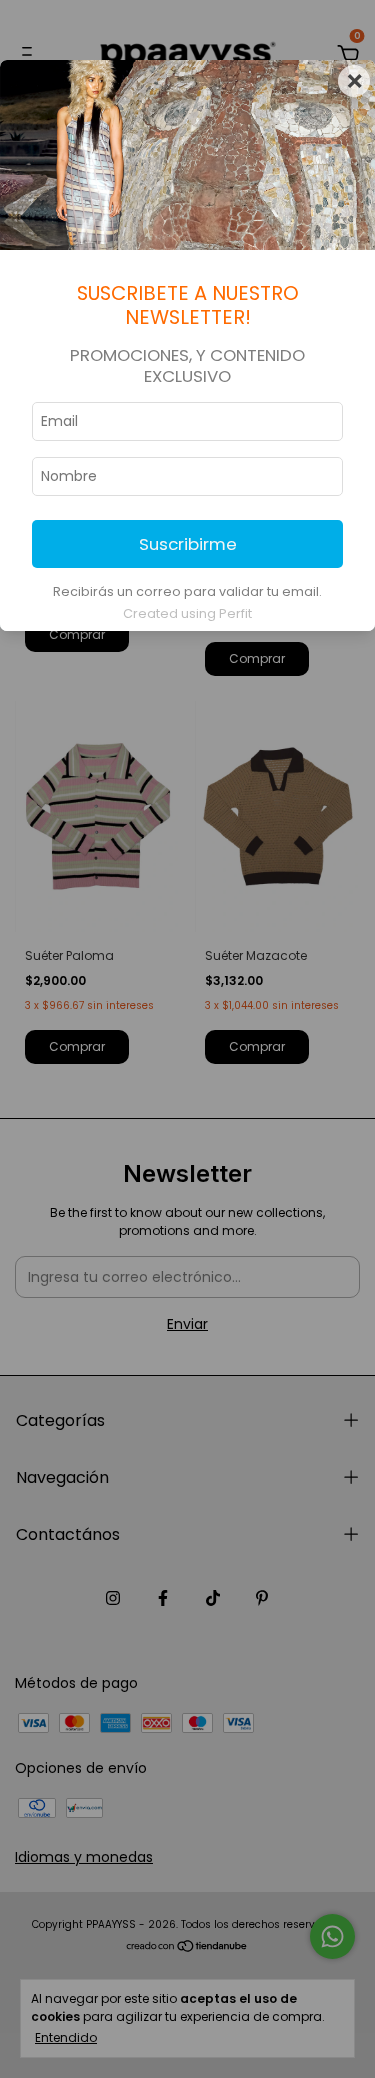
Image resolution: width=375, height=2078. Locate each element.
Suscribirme (188, 544)
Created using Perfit (187, 613)
